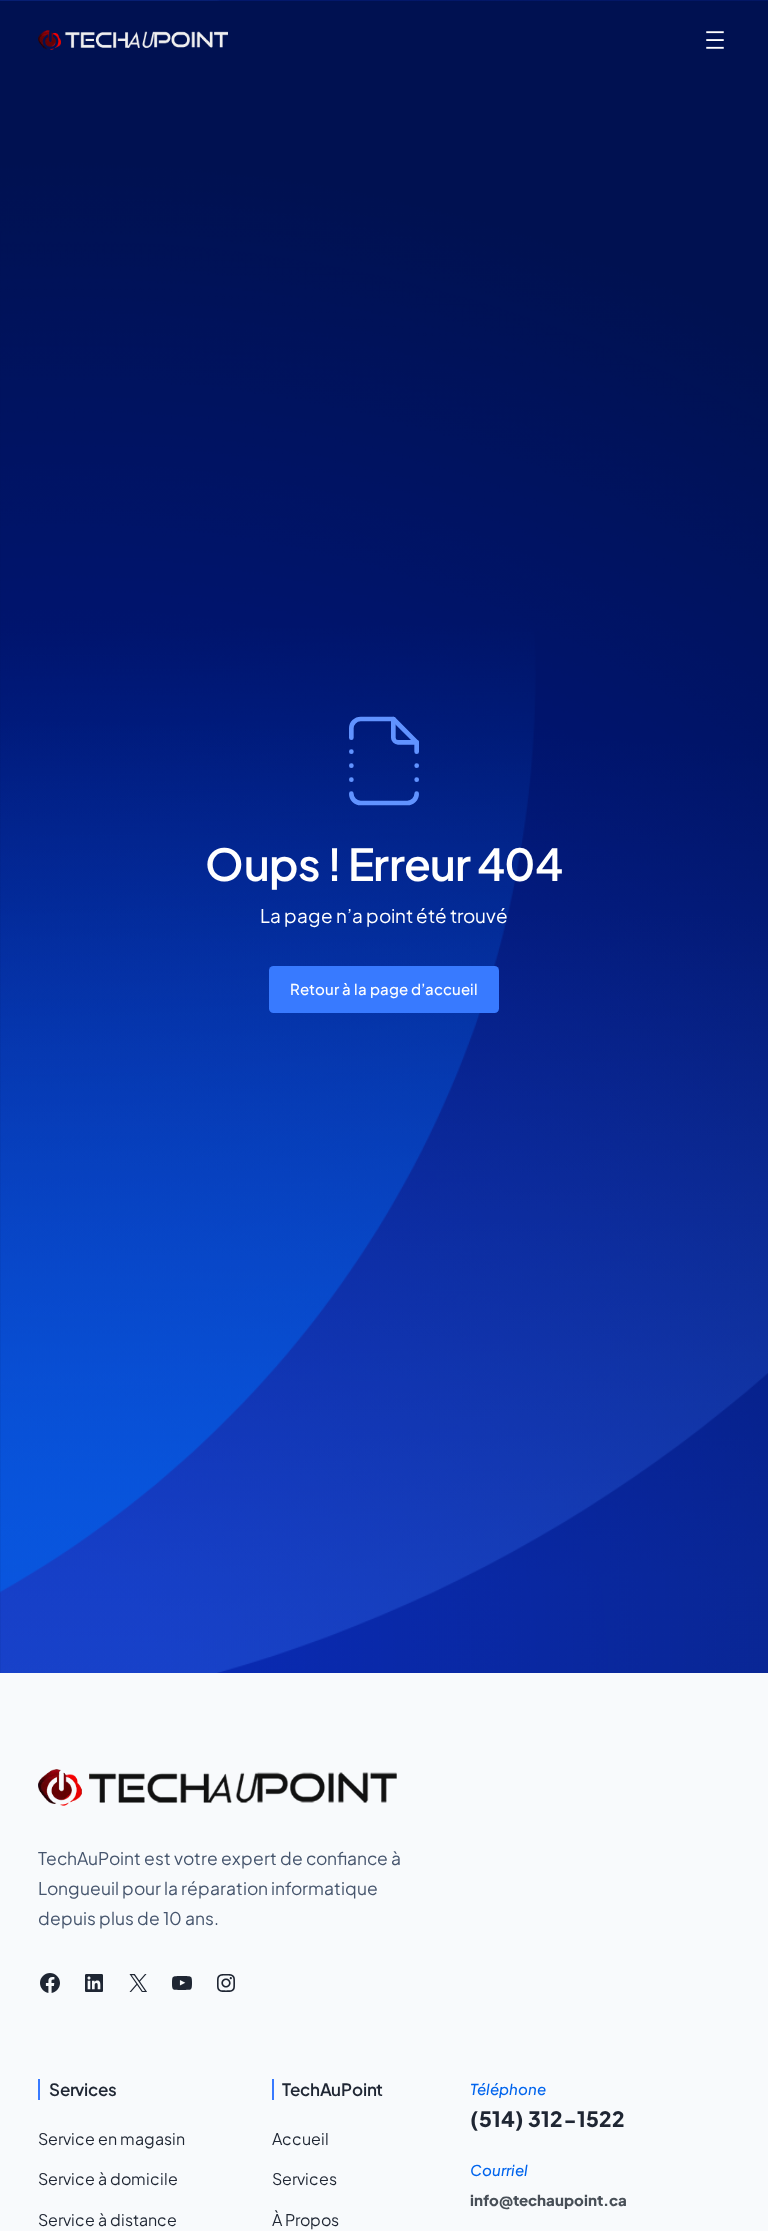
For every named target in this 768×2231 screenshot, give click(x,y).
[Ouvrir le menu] (715, 40)
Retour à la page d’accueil (384, 988)
